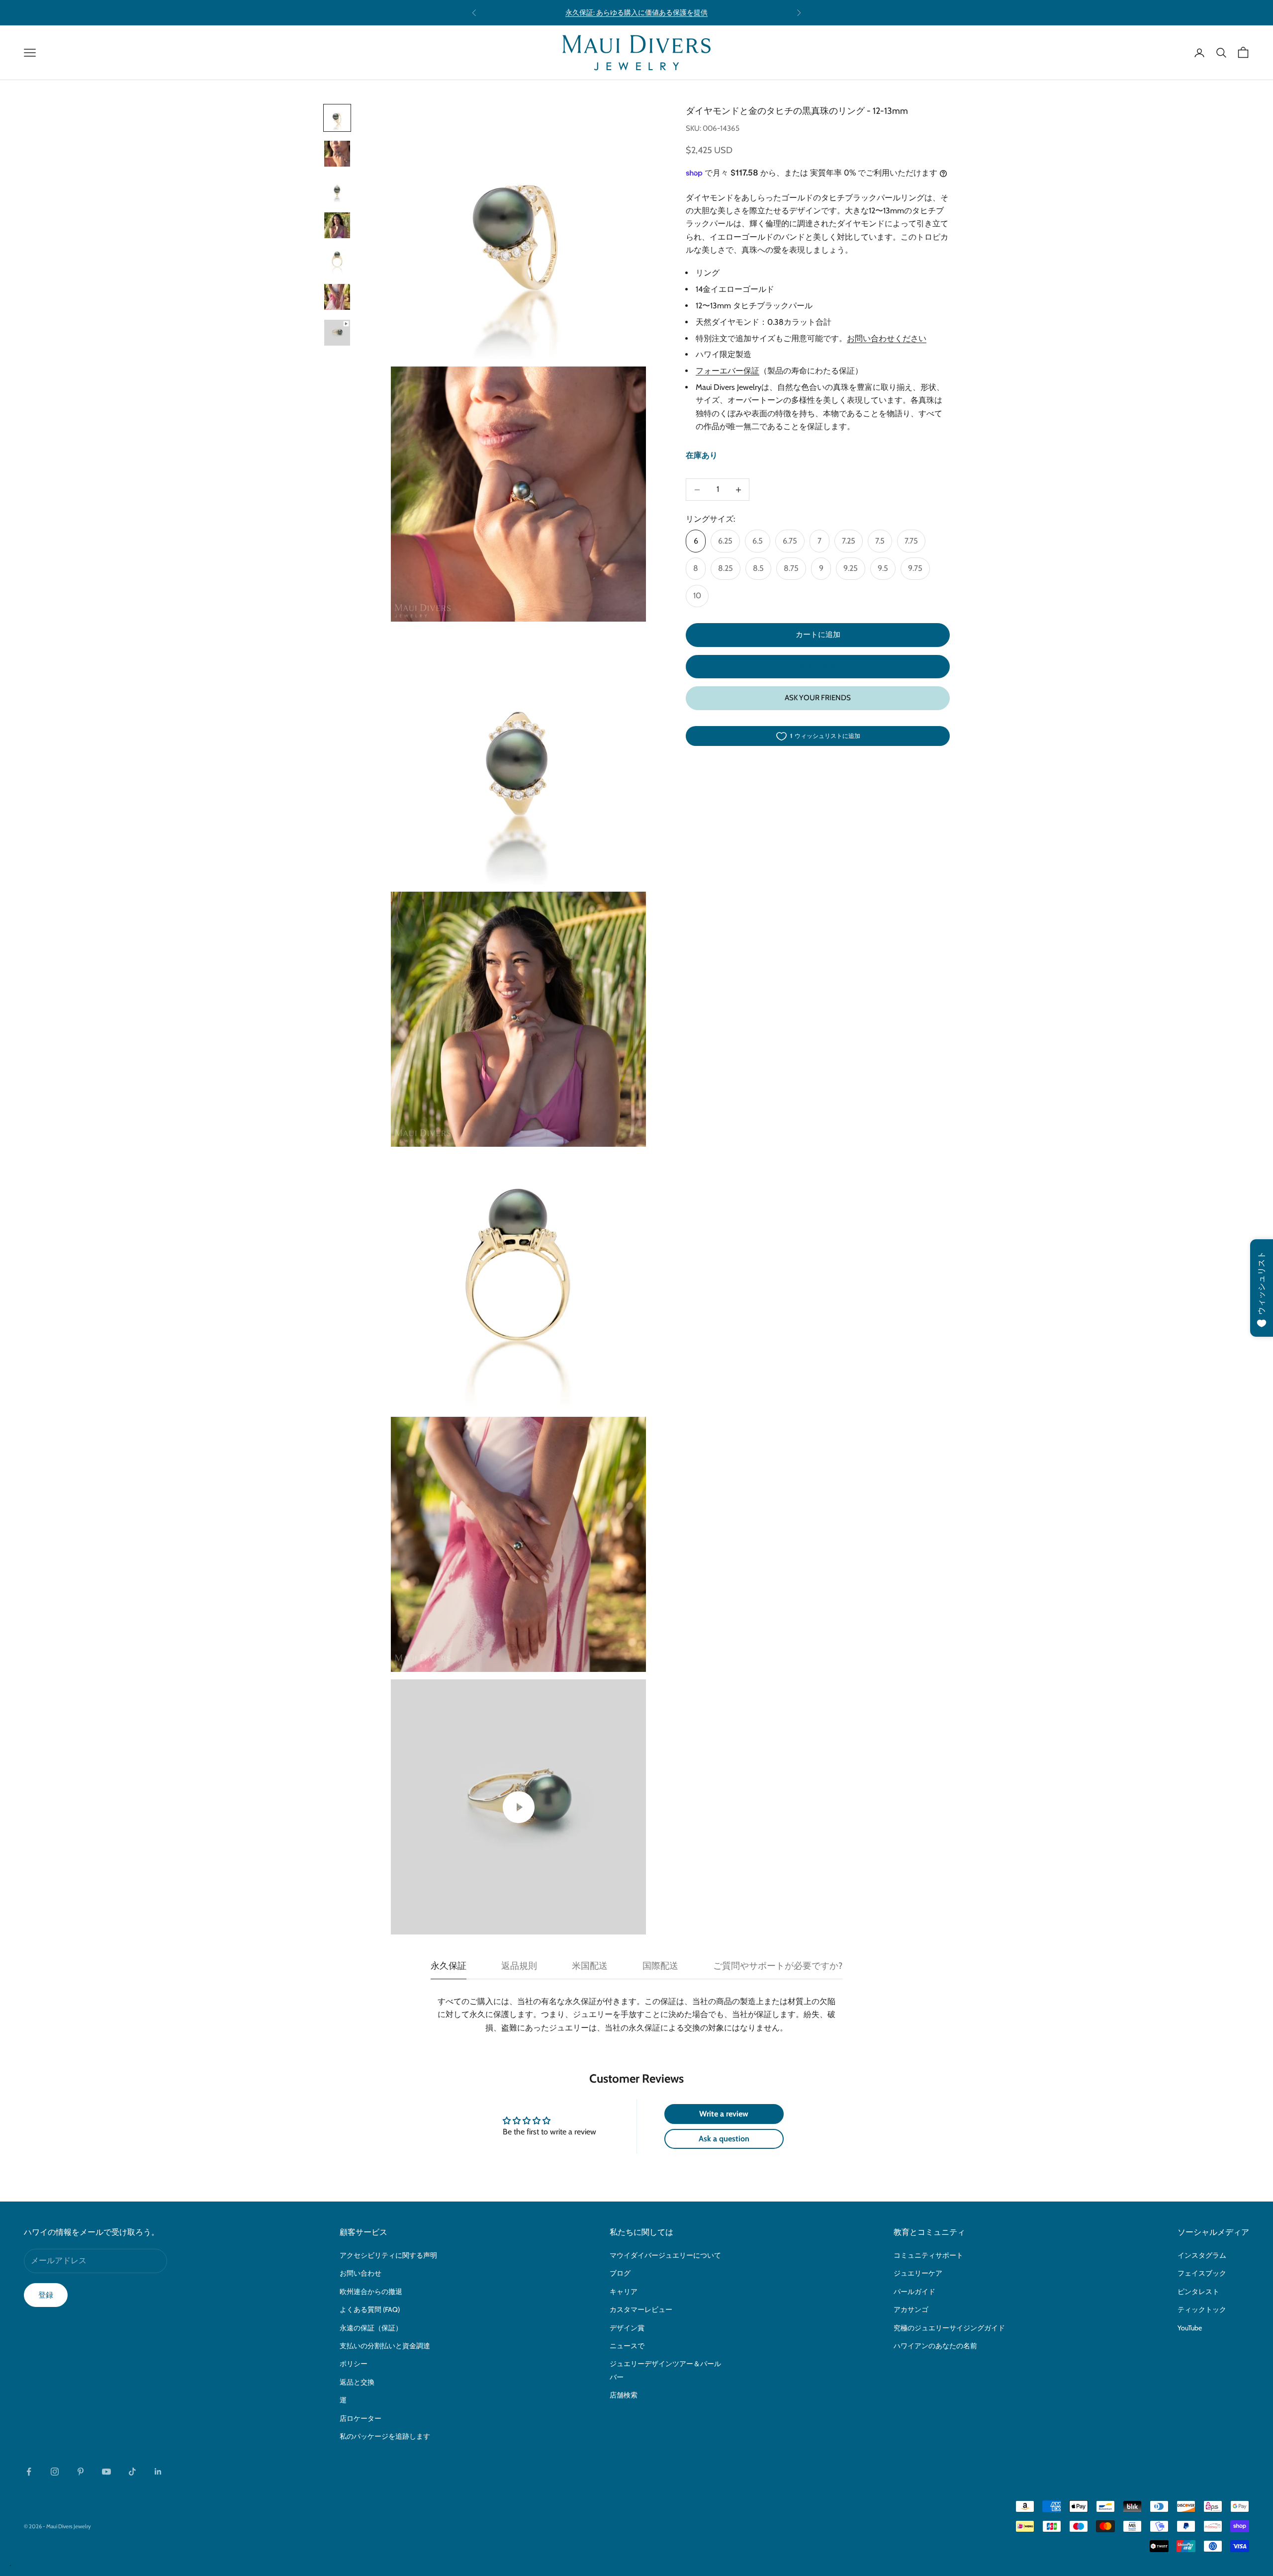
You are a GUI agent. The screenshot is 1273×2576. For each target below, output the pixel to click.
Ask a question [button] (724, 2139)
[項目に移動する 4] (337, 225)
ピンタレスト (1198, 2292)
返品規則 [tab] (519, 1966)
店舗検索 (624, 2395)
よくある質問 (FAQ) (370, 2309)
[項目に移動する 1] (337, 118)
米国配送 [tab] (590, 1966)
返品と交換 (357, 2382)
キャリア (624, 2292)
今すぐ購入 (818, 667)
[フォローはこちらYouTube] (106, 2472)
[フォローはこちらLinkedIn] (158, 2472)
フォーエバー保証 (727, 371)
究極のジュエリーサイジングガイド (949, 2328)
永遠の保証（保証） (371, 2328)
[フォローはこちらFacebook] (29, 2472)
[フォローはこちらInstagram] (55, 2472)
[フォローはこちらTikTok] (132, 2472)
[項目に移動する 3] (337, 189)
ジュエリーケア (918, 2273)
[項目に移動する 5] (337, 261)
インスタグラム (1202, 2255)
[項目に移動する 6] (337, 297)
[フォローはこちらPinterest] (81, 2472)
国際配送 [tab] (660, 1966)
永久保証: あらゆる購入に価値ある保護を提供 (636, 12)
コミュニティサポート (928, 2255)
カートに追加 (818, 635)
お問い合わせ (361, 2273)
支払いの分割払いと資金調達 (385, 2346)
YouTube (1190, 2328)
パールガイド (914, 2292)
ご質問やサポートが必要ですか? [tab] (778, 1966)
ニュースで (627, 2346)
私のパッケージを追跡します (385, 2436)
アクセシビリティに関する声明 (388, 2255)
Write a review (724, 2114)
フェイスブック (1202, 2273)
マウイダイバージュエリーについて (665, 2255)
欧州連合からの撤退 (371, 2292)
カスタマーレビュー (641, 2309)
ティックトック (1202, 2309)
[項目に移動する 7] (337, 333)
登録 (46, 2295)
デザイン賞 (627, 2328)
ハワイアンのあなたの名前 (935, 2346)
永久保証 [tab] (449, 1966)
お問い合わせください (887, 339)
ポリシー (354, 2364)
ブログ (620, 2273)
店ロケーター (361, 2418)
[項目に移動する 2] (337, 154)
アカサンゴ (911, 2309)
